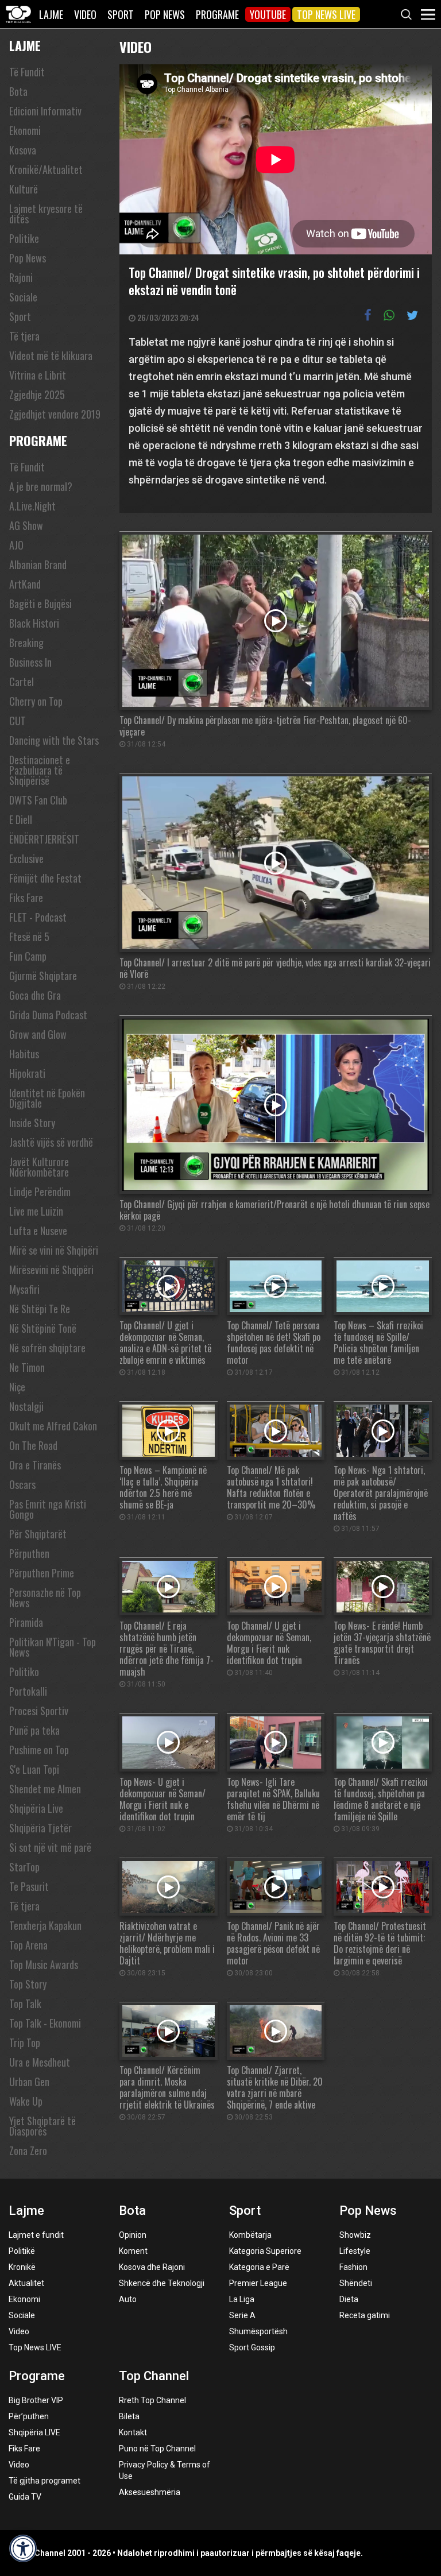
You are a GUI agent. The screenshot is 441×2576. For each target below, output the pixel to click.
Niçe (17, 1387)
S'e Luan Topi (34, 1769)
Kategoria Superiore (265, 2251)
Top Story (28, 1984)
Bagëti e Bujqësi (40, 604)
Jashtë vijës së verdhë (51, 1142)
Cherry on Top (36, 701)
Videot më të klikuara (51, 355)
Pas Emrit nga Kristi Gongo (48, 1509)
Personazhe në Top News (45, 1598)
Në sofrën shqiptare (47, 1348)
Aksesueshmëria (150, 2492)
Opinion (133, 2235)
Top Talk (25, 2003)
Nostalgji (26, 1406)
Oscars (22, 1484)
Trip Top (25, 2043)
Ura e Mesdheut (40, 2062)
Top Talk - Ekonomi (45, 2023)
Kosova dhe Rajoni (152, 2267)
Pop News (165, 14)
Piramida (26, 1622)
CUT (18, 721)
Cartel (22, 682)
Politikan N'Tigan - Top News (53, 1647)
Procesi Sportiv (39, 1711)
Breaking (26, 643)
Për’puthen (29, 2416)
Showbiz (355, 2235)
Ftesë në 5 (29, 937)
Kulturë (24, 189)
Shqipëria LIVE (34, 2432)
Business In (30, 662)
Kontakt (133, 2432)
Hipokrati (27, 1073)
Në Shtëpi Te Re (40, 1309)
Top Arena (28, 1945)
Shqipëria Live (36, 1808)
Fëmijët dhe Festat (45, 878)
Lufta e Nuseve (38, 1231)
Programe (217, 14)
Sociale (23, 297)
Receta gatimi (365, 2315)
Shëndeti (356, 2283)
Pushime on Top (39, 1750)
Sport (121, 14)
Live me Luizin (36, 1211)
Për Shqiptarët (38, 1534)
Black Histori (34, 623)
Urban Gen (29, 2082)
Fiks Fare (26, 898)
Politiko (24, 1672)
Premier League (258, 2283)
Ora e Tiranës (35, 1465)
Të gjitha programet (45, 2481)
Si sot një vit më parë (50, 1847)
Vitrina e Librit (38, 375)
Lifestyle (355, 2251)
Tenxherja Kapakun (45, 1925)
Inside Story (32, 1123)
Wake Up (26, 2101)
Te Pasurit (29, 1886)
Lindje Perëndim (40, 1192)
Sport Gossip (252, 2347)
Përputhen (29, 1553)
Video (85, 14)
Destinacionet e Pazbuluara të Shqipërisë (40, 770)
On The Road (33, 1445)
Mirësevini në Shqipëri (51, 1270)
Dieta (349, 2299)
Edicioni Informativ (45, 111)
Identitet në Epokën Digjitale (47, 1098)
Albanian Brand (38, 564)
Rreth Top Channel (152, 2400)
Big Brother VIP (36, 2400)
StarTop (24, 1867)
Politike (24, 238)
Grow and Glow (38, 1034)
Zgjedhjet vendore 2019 (55, 414)
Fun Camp (28, 956)
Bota (18, 91)
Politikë (22, 2251)
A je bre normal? (41, 486)
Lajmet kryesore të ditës (46, 214)
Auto (128, 2299)
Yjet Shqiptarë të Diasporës (42, 2126)
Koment (133, 2251)
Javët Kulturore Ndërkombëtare (39, 1167)
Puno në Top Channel (157, 2449)
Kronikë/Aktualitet (46, 169)
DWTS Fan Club (38, 800)
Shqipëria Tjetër (40, 1828)
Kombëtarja (250, 2235)
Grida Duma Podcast (48, 1015)
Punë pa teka (34, 1730)
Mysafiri (24, 1289)
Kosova (23, 150)
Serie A (242, 2315)
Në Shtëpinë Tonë (43, 1328)
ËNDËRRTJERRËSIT (44, 839)
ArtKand (25, 584)
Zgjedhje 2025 (37, 394)
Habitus (24, 1054)
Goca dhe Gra (35, 995)
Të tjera (24, 336)
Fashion (353, 2267)
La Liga (242, 2299)
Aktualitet (26, 2283)
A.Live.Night (32, 506)
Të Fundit (27, 72)
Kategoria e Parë (259, 2267)
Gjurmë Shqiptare (43, 976)
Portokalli (28, 1691)
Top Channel (154, 2376)
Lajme (51, 14)
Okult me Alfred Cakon (53, 1426)
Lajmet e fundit (36, 2235)
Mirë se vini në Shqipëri (54, 1250)
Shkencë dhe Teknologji (162, 2283)
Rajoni (21, 277)
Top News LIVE (326, 14)
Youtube (268, 14)
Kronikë (22, 2267)
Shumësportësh (258, 2331)
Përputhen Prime (42, 1573)
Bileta (129, 2416)
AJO (16, 545)
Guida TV (25, 2497)
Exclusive (26, 858)
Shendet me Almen (45, 1789)
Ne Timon (27, 1367)
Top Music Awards (44, 1964)
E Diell (21, 819)
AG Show (26, 525)
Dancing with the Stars (54, 740)
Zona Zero (28, 2150)
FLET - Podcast (38, 917)
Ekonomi (25, 130)
